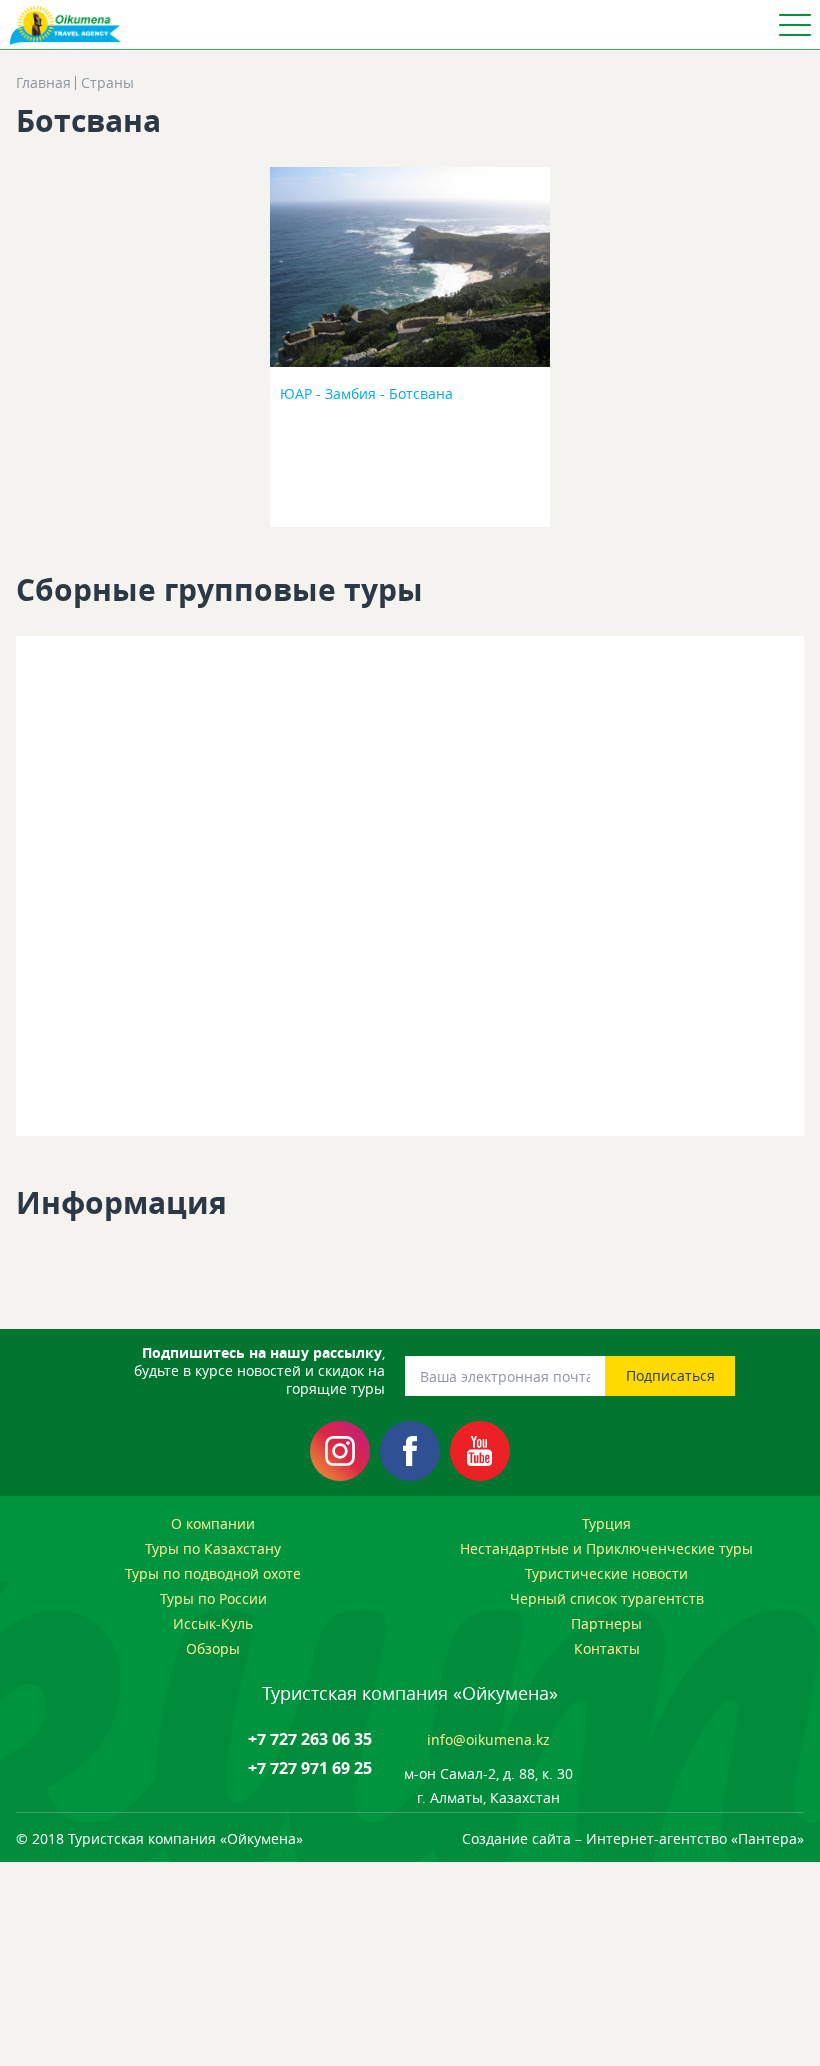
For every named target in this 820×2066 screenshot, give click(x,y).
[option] (410, 353)
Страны (107, 83)
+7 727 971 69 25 (310, 1768)
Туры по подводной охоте (213, 1573)
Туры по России (213, 1598)
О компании (213, 1523)
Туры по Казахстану (213, 1548)
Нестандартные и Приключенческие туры (606, 1548)
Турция (606, 1523)
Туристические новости (606, 1573)
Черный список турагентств (607, 1598)
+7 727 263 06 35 (310, 1739)
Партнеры (606, 1623)
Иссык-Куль (213, 1623)
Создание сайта (516, 1838)
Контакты (607, 1648)
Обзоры (213, 1648)
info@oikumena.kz (488, 1739)
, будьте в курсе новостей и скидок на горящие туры (259, 1371)
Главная (43, 83)
